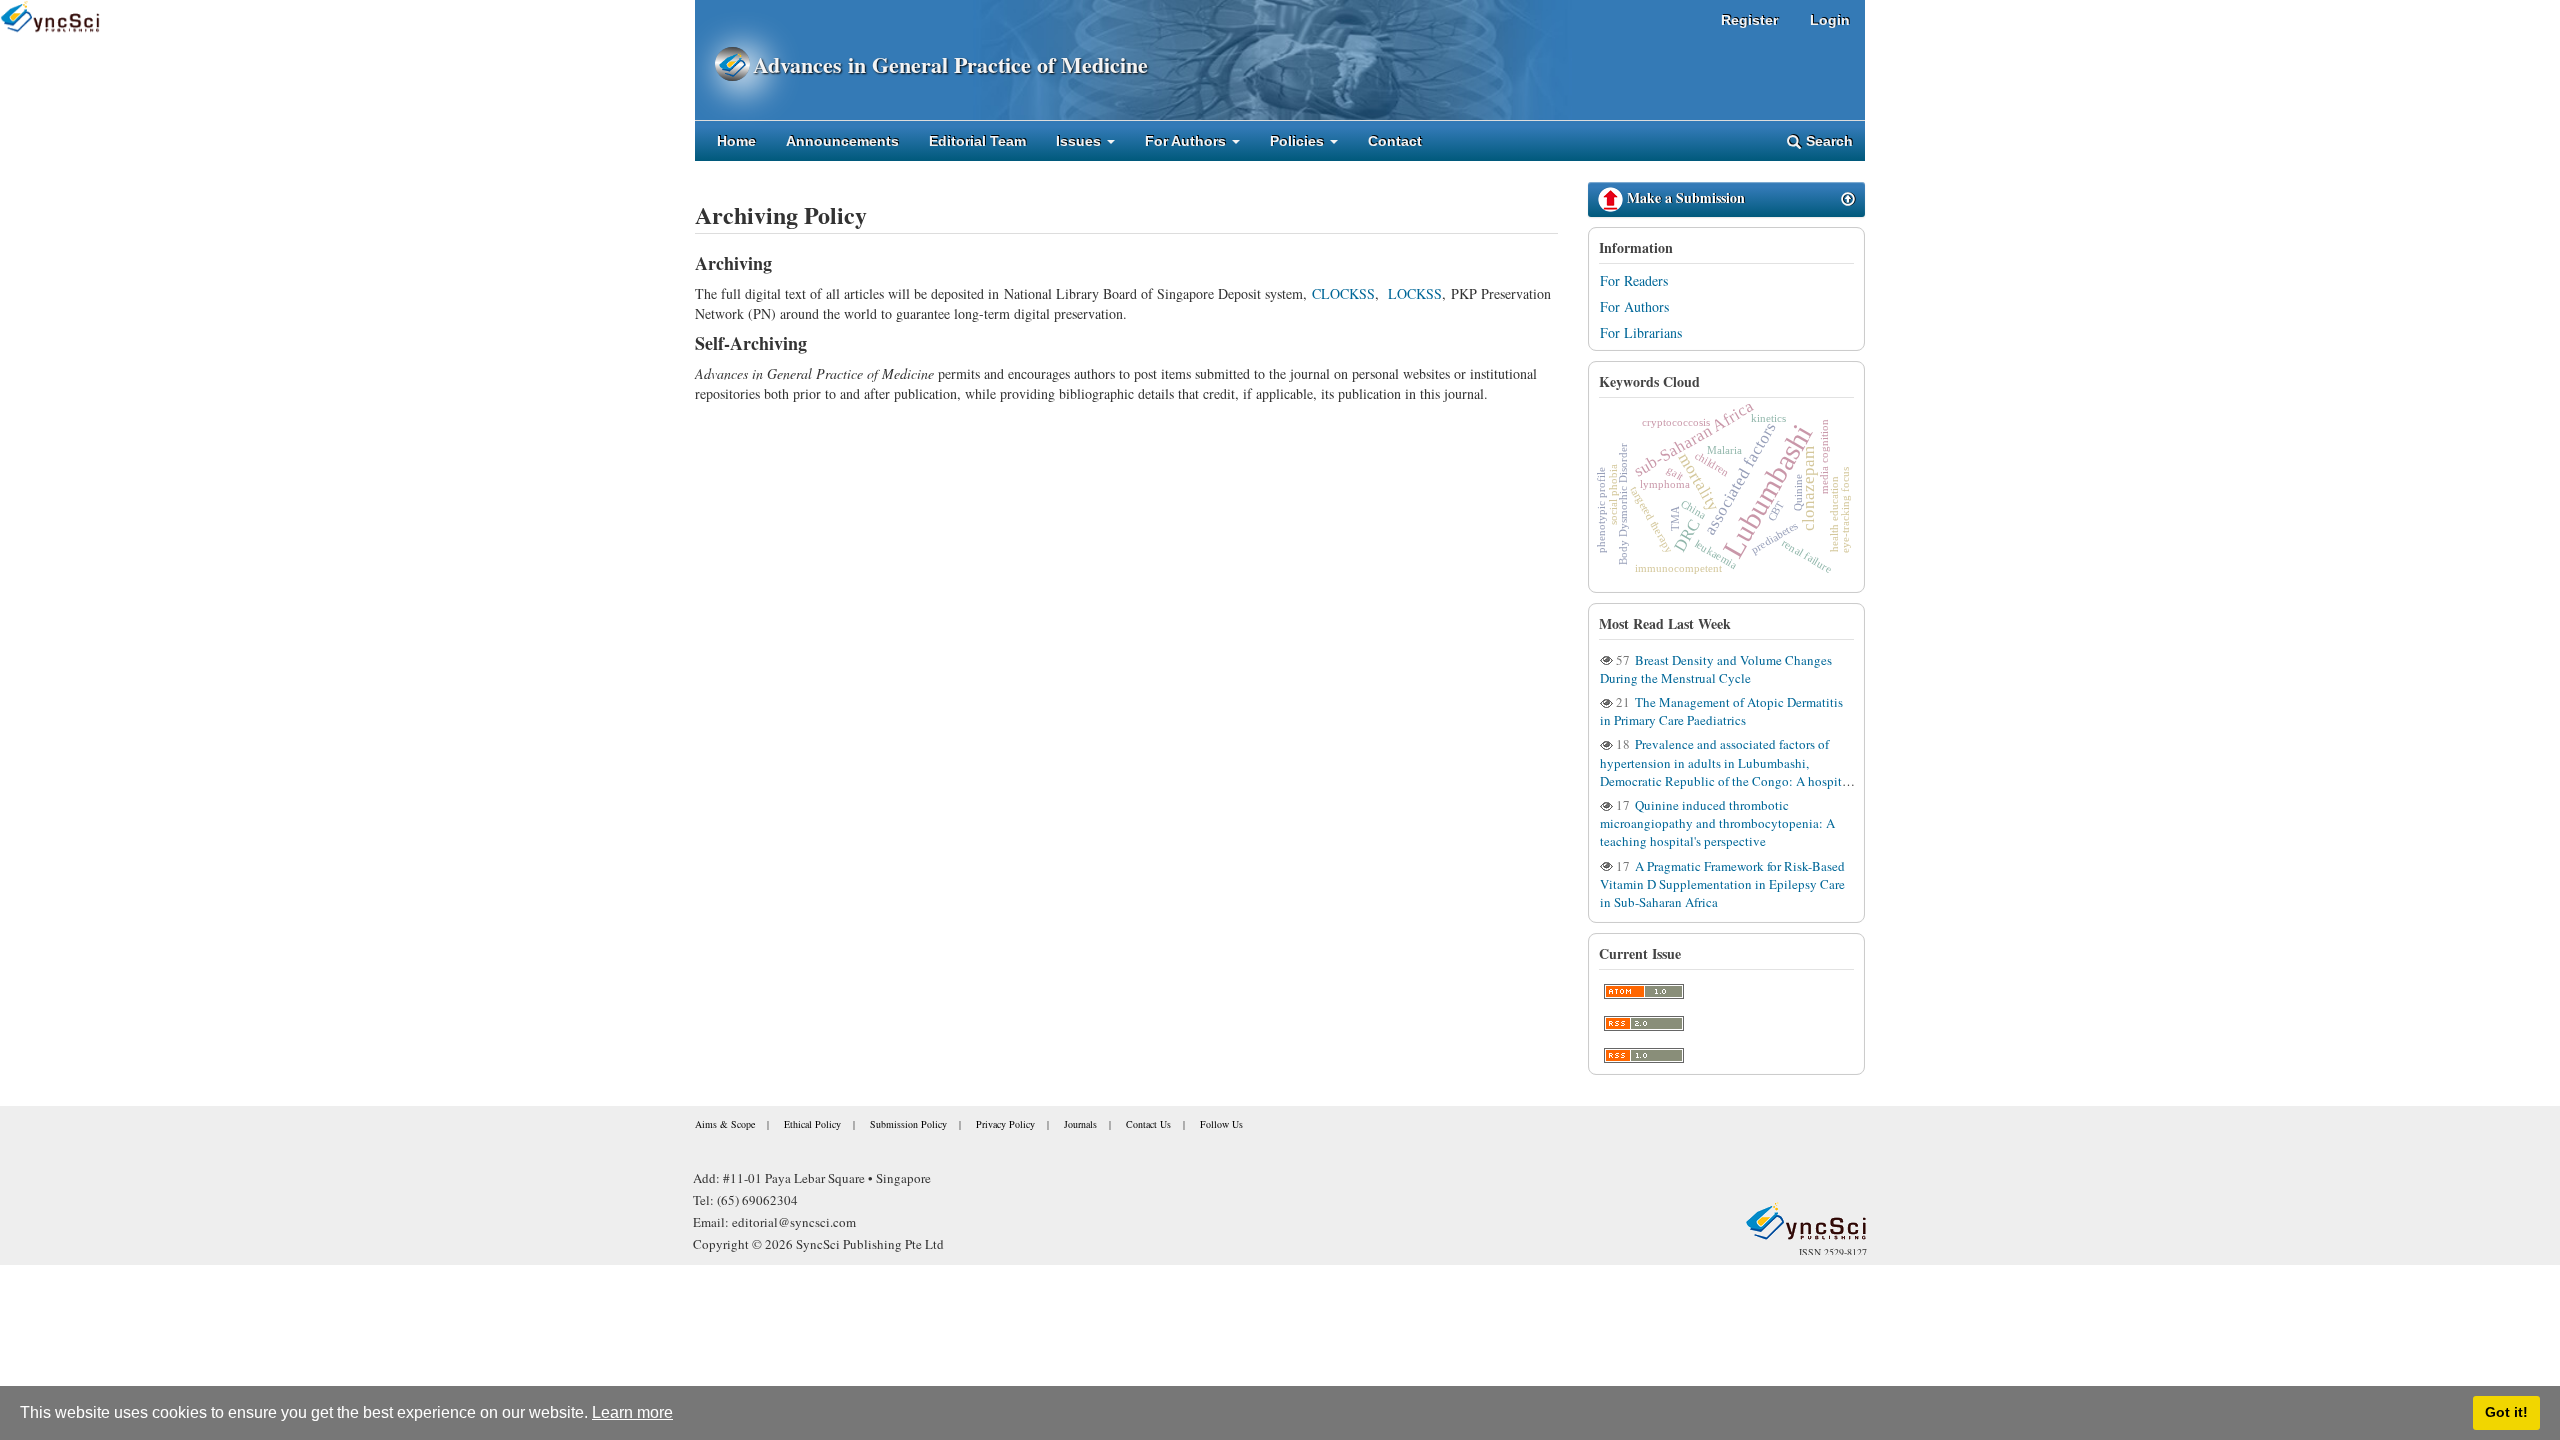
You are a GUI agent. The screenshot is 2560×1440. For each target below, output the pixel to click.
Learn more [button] (632, 1412)
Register (1749, 20)
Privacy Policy (1005, 1124)
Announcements (842, 141)
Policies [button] (1299, 141)
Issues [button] (1080, 141)
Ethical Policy (812, 1124)
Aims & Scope (725, 1124)
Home (736, 141)
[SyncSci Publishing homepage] (724, 64)
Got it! (2506, 1412)
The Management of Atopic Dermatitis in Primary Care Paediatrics (1721, 711)
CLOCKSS (1343, 293)
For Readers (1634, 280)
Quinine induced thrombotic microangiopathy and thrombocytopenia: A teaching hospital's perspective (1717, 823)
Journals (1080, 1124)
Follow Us (1221, 1124)
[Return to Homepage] (1806, 1221)
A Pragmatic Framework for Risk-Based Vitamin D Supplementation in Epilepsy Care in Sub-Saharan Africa (1722, 884)
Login (1830, 20)
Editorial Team (977, 141)
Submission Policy (908, 1124)
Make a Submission (1684, 197)
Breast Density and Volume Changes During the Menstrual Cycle (1716, 669)
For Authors (1634, 306)
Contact (1395, 141)
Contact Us (1148, 1124)
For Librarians (1641, 332)
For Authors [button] (1187, 141)
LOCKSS (1415, 293)
